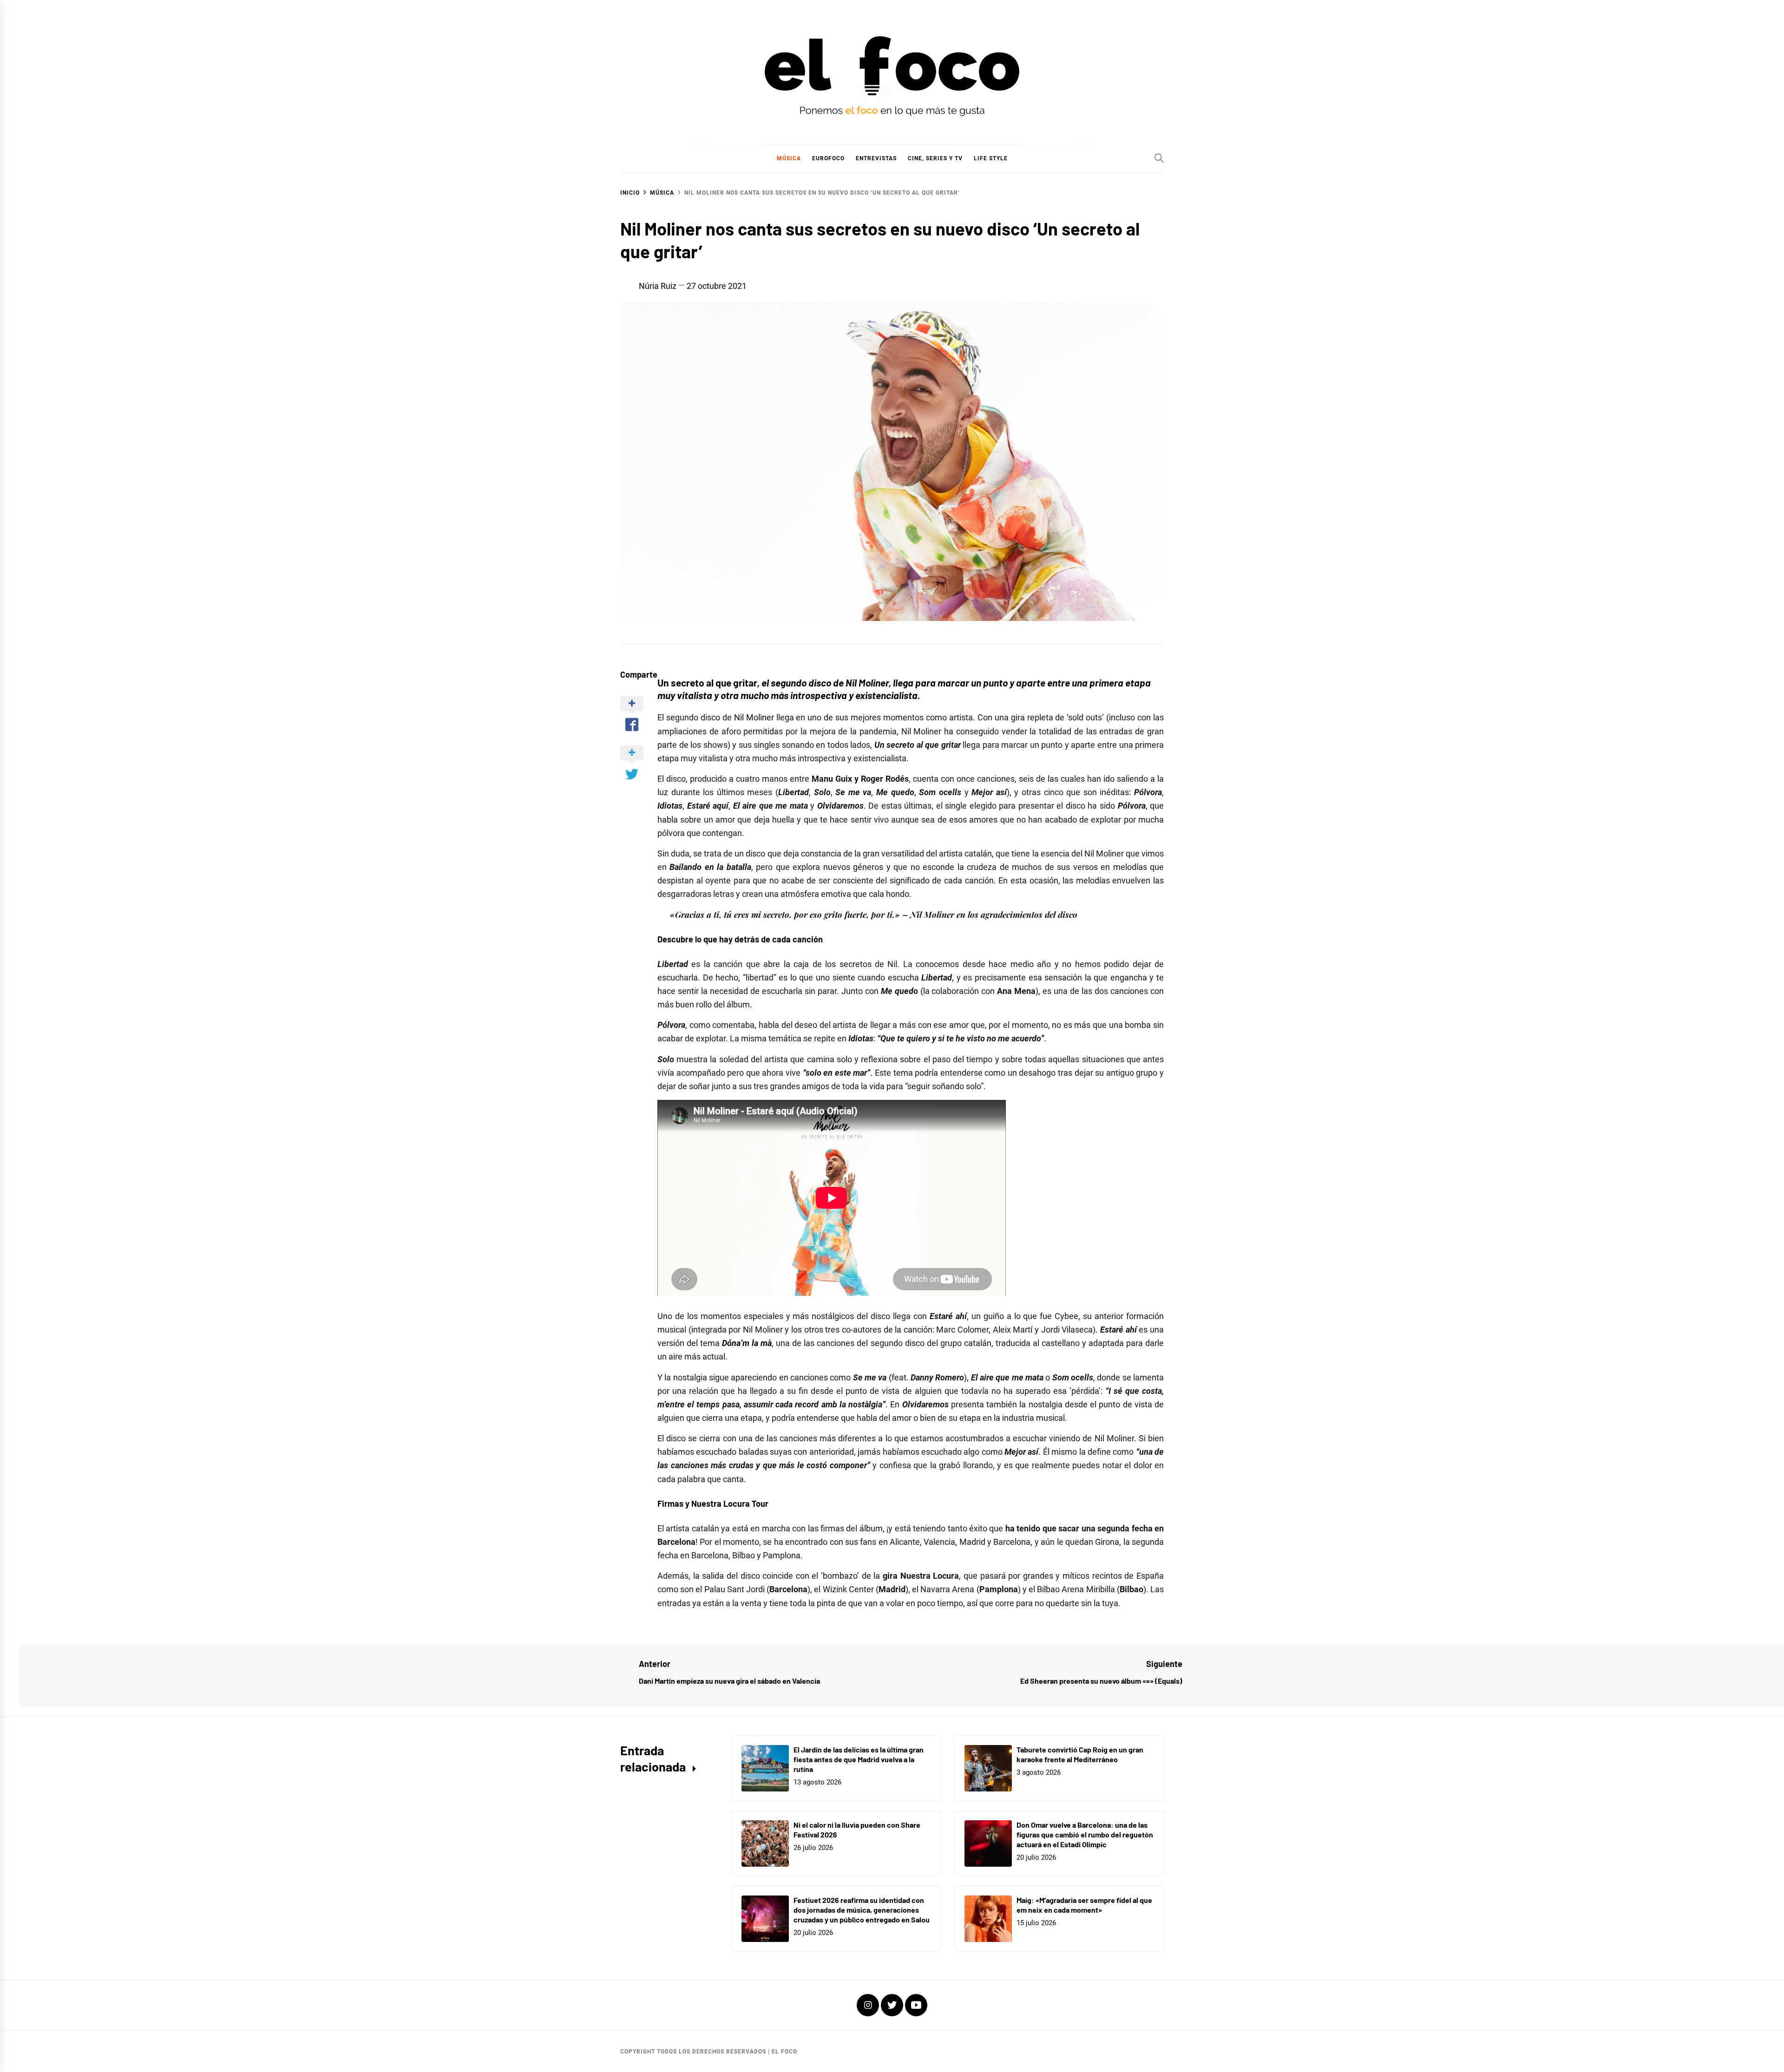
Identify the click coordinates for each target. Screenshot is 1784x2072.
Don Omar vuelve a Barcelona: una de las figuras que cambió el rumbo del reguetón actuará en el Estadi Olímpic (1085, 1834)
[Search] (1159, 158)
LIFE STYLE (991, 158)
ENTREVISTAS (876, 158)
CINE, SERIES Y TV (935, 158)
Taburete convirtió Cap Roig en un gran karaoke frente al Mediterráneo (1080, 1754)
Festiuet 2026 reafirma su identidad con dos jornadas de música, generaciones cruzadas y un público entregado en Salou (862, 1910)
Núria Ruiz (658, 286)
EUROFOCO (828, 158)
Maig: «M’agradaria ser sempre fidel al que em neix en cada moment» (1084, 1905)
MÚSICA (789, 158)
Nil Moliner (754, 717)
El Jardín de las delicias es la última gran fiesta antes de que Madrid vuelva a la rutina (859, 1759)
